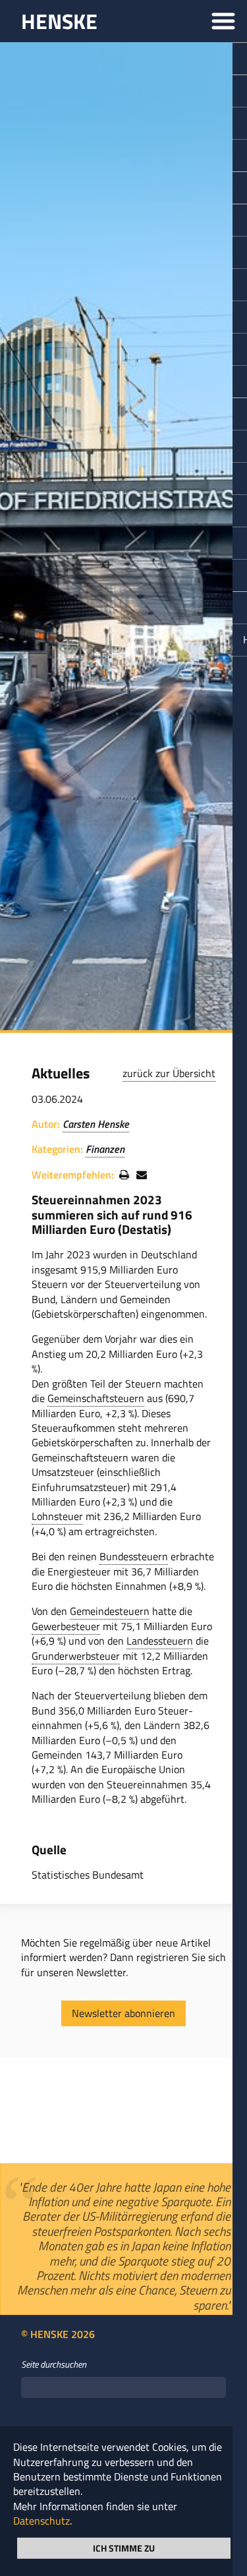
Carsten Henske (96, 1124)
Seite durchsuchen (54, 2393)
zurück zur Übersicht (169, 1073)
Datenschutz (41, 2521)
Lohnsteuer (57, 1516)
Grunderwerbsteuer (76, 1656)
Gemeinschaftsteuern (96, 1398)
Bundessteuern (134, 1556)
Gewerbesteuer (66, 1626)
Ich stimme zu (124, 2547)
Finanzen (105, 1149)
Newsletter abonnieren (123, 2013)
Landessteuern (160, 1641)
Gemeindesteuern (110, 1611)
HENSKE (59, 21)
